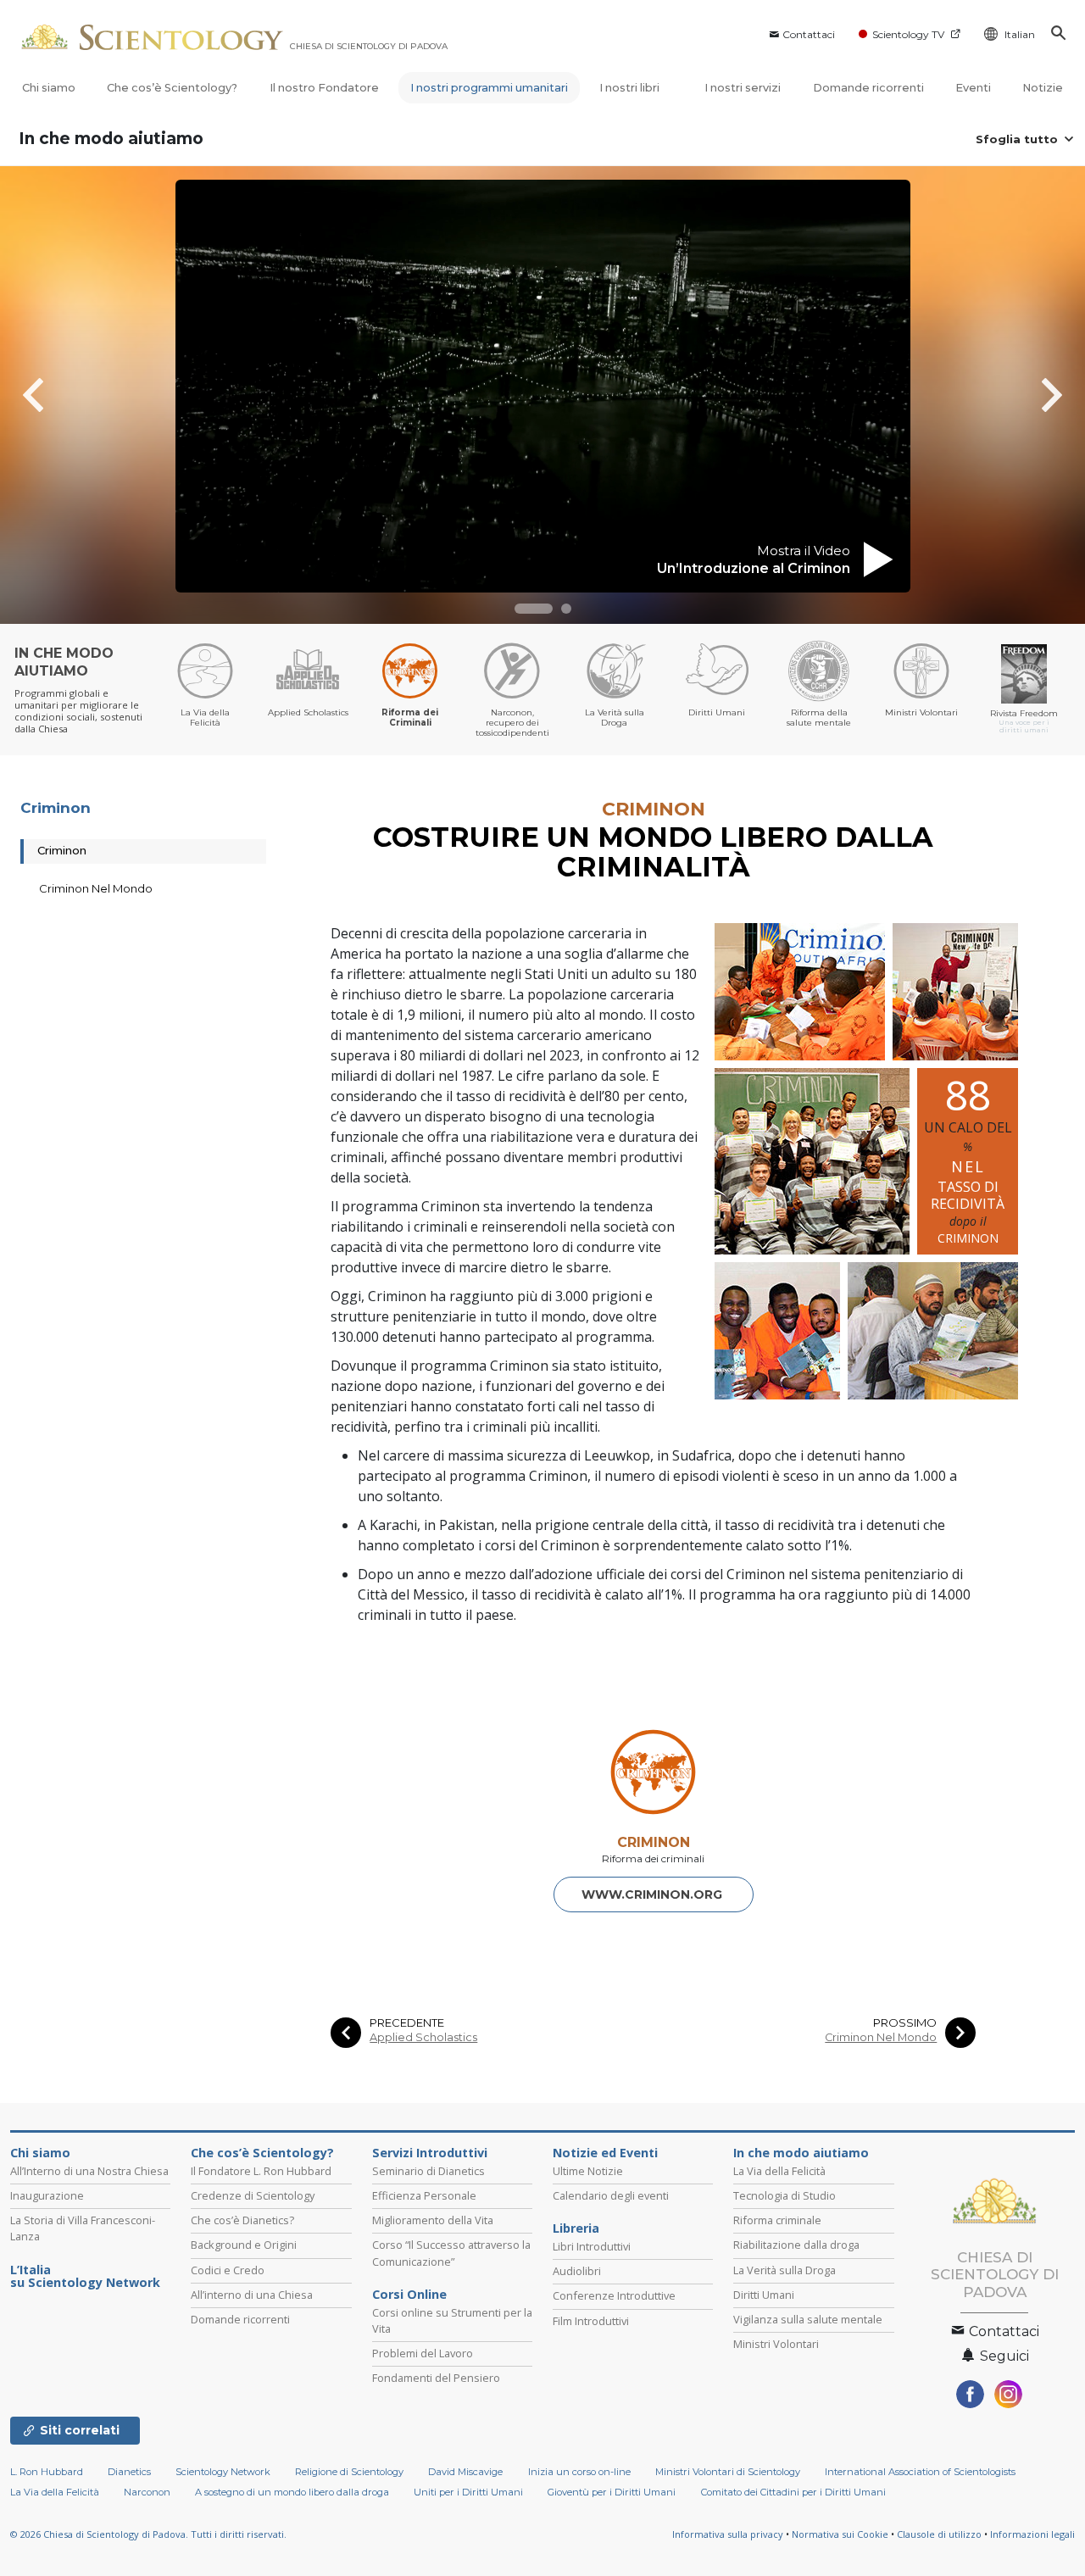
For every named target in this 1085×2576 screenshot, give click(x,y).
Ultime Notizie (588, 2171)
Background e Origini (244, 2245)
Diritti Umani (764, 2295)
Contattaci (809, 34)
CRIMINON (654, 1842)
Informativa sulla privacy (728, 2534)
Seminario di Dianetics (428, 2171)
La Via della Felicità (779, 2171)
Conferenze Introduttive (614, 2295)
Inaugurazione (47, 2195)
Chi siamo (49, 88)
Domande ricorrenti (868, 88)
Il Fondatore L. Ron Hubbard (261, 2171)
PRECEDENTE (407, 2023)
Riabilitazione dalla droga (796, 2245)
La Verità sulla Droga (785, 2270)
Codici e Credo (228, 2270)
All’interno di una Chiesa (252, 2295)
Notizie (1043, 88)
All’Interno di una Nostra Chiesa (89, 2171)
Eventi (973, 88)
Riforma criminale (777, 2220)
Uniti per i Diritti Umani (468, 2492)
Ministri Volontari (776, 2344)
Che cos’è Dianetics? (242, 2220)
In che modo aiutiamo (111, 139)
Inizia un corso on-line (579, 2472)
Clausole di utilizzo (939, 2534)
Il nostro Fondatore (324, 88)
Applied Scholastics (423, 2037)
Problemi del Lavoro (423, 2353)
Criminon (56, 808)
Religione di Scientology (349, 2472)
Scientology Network (223, 2472)
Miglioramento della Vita (433, 2220)
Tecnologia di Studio (785, 2195)
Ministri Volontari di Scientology (728, 2472)
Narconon (147, 2492)
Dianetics (129, 2472)
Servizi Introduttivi (430, 2153)
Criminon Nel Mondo (881, 2037)
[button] (534, 609)
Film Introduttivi (591, 2321)
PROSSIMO (905, 2023)
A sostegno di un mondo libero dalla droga (292, 2492)
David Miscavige (465, 2472)
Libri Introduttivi (592, 2246)
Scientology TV (908, 34)
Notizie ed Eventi (605, 2153)
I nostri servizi (743, 88)
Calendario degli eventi (611, 2195)
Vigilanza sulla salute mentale (808, 2319)
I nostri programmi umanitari (489, 88)
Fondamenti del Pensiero (436, 2378)
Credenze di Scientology (253, 2195)
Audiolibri (577, 2271)
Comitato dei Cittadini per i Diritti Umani (793, 2492)
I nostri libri (631, 88)
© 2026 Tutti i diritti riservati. (148, 2534)
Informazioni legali (1032, 2534)
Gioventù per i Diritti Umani (612, 2492)
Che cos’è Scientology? (172, 88)
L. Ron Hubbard (47, 2472)
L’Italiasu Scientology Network (85, 2277)
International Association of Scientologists (920, 2472)
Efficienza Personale (424, 2195)
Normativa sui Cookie (840, 2534)
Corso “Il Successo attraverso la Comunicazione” (451, 2253)
